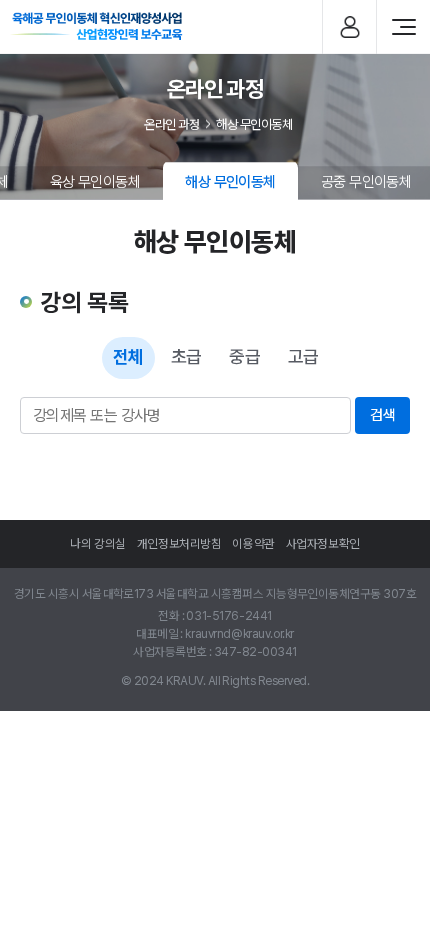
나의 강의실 (97, 543)
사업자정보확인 (323, 543)
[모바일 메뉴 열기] (403, 27)
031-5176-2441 (228, 616)
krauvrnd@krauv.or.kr (239, 634)
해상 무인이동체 (254, 124)
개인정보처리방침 (179, 543)
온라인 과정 (171, 124)
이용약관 (253, 543)
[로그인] (349, 27)
